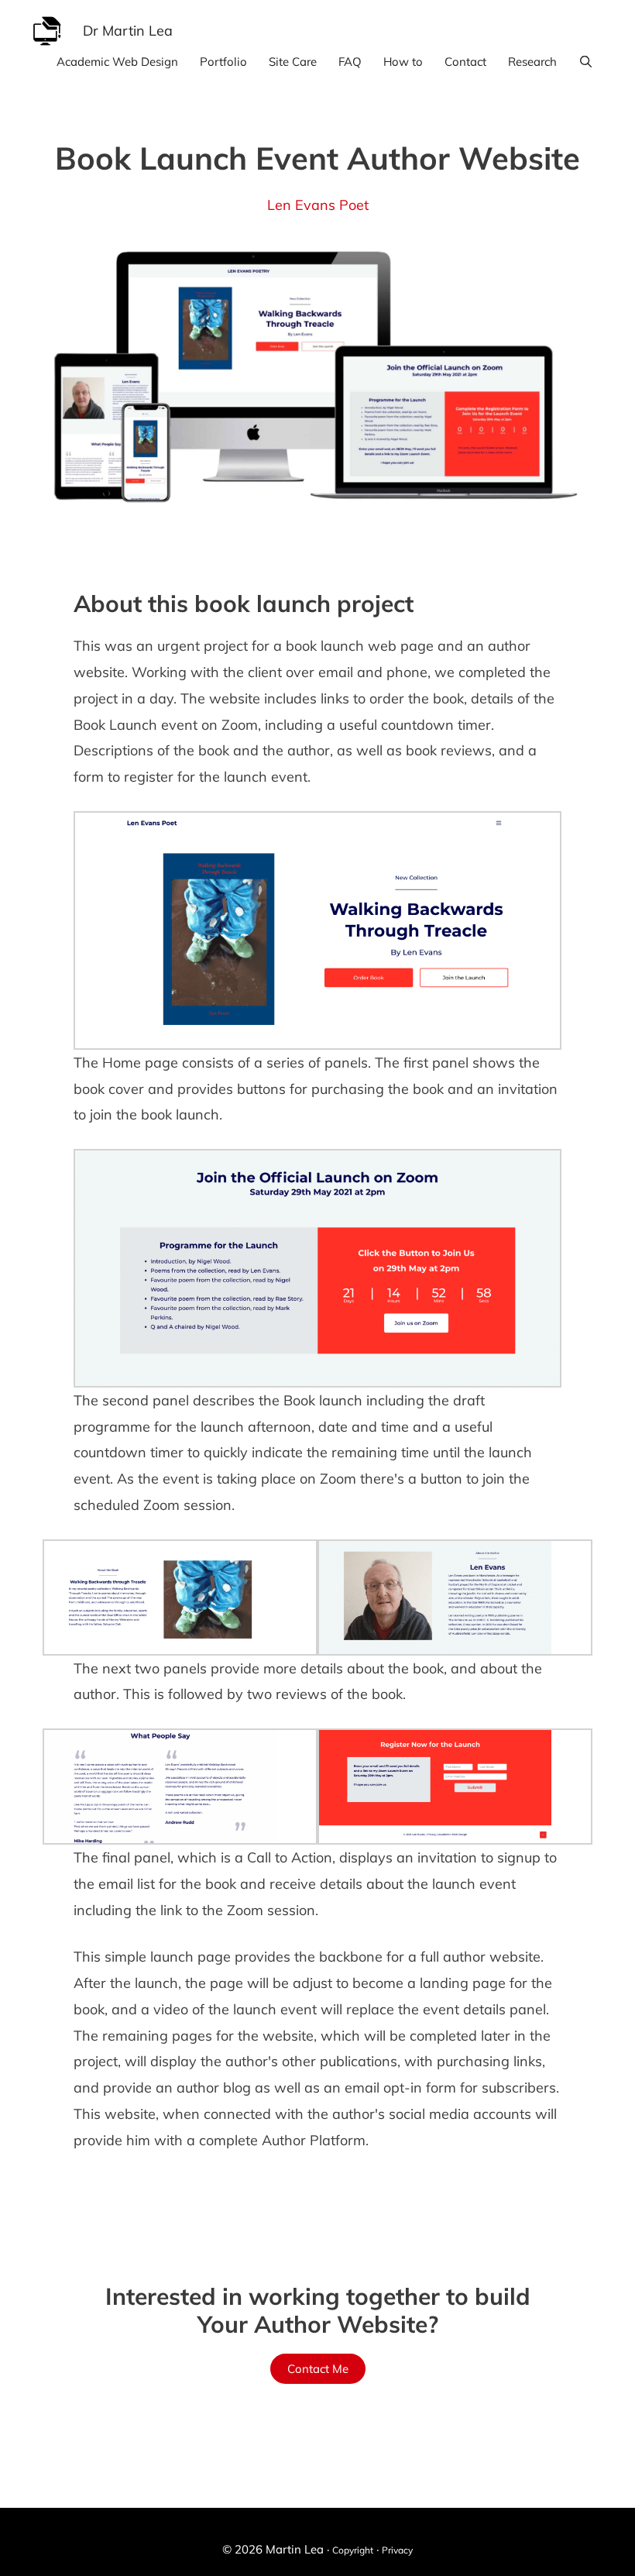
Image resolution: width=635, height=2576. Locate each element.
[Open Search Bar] (586, 62)
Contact (465, 62)
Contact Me (318, 2369)
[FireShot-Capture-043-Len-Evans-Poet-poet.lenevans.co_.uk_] (160, 1598)
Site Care (293, 62)
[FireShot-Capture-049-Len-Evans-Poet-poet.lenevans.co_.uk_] (160, 1787)
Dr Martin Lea (128, 31)
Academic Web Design (117, 62)
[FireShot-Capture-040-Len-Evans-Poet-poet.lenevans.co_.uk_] (317, 1268)
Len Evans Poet (318, 205)
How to (403, 62)
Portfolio (223, 62)
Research (532, 62)
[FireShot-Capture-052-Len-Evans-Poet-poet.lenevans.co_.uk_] (435, 1787)
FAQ (350, 62)
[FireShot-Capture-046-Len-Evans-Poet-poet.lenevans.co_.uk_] (435, 1598)
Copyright (353, 2550)
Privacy (397, 2550)
